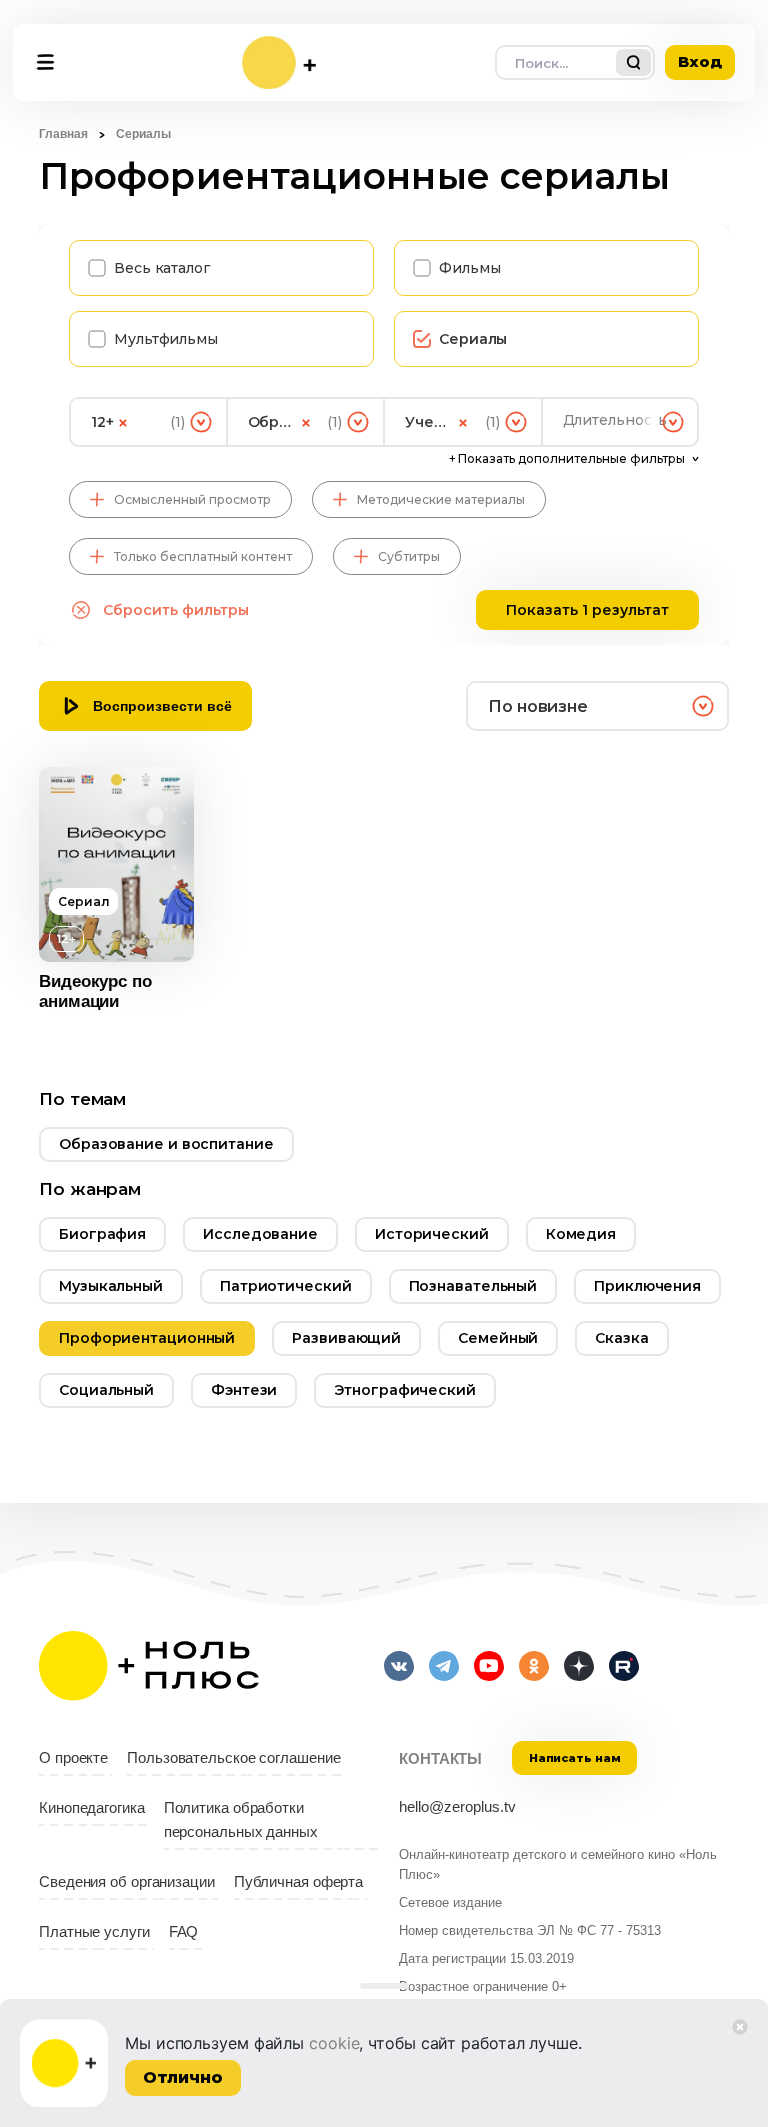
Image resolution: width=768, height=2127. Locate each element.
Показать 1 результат (587, 610)
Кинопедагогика (92, 1808)
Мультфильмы (166, 339)
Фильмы (469, 268)
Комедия (581, 1234)
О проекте (73, 1758)
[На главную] (279, 62)
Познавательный (473, 1286)
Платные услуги (94, 1932)
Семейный (498, 1338)
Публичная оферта (298, 1882)
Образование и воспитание (166, 1144)
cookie (334, 2043)
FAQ (184, 1932)
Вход (700, 61)
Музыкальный (111, 1286)
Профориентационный (147, 1338)
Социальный (106, 1390)
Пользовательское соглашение (233, 1758)
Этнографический (405, 1390)
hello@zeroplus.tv (457, 1807)
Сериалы (473, 339)
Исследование (260, 1234)
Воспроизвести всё (162, 706)
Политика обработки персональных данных (241, 1820)
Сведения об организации (127, 1882)
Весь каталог (162, 268)
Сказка (621, 1338)
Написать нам (575, 1758)
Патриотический (286, 1286)
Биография (102, 1234)
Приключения (647, 1286)
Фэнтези (244, 1390)
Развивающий (346, 1338)
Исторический (432, 1234)
